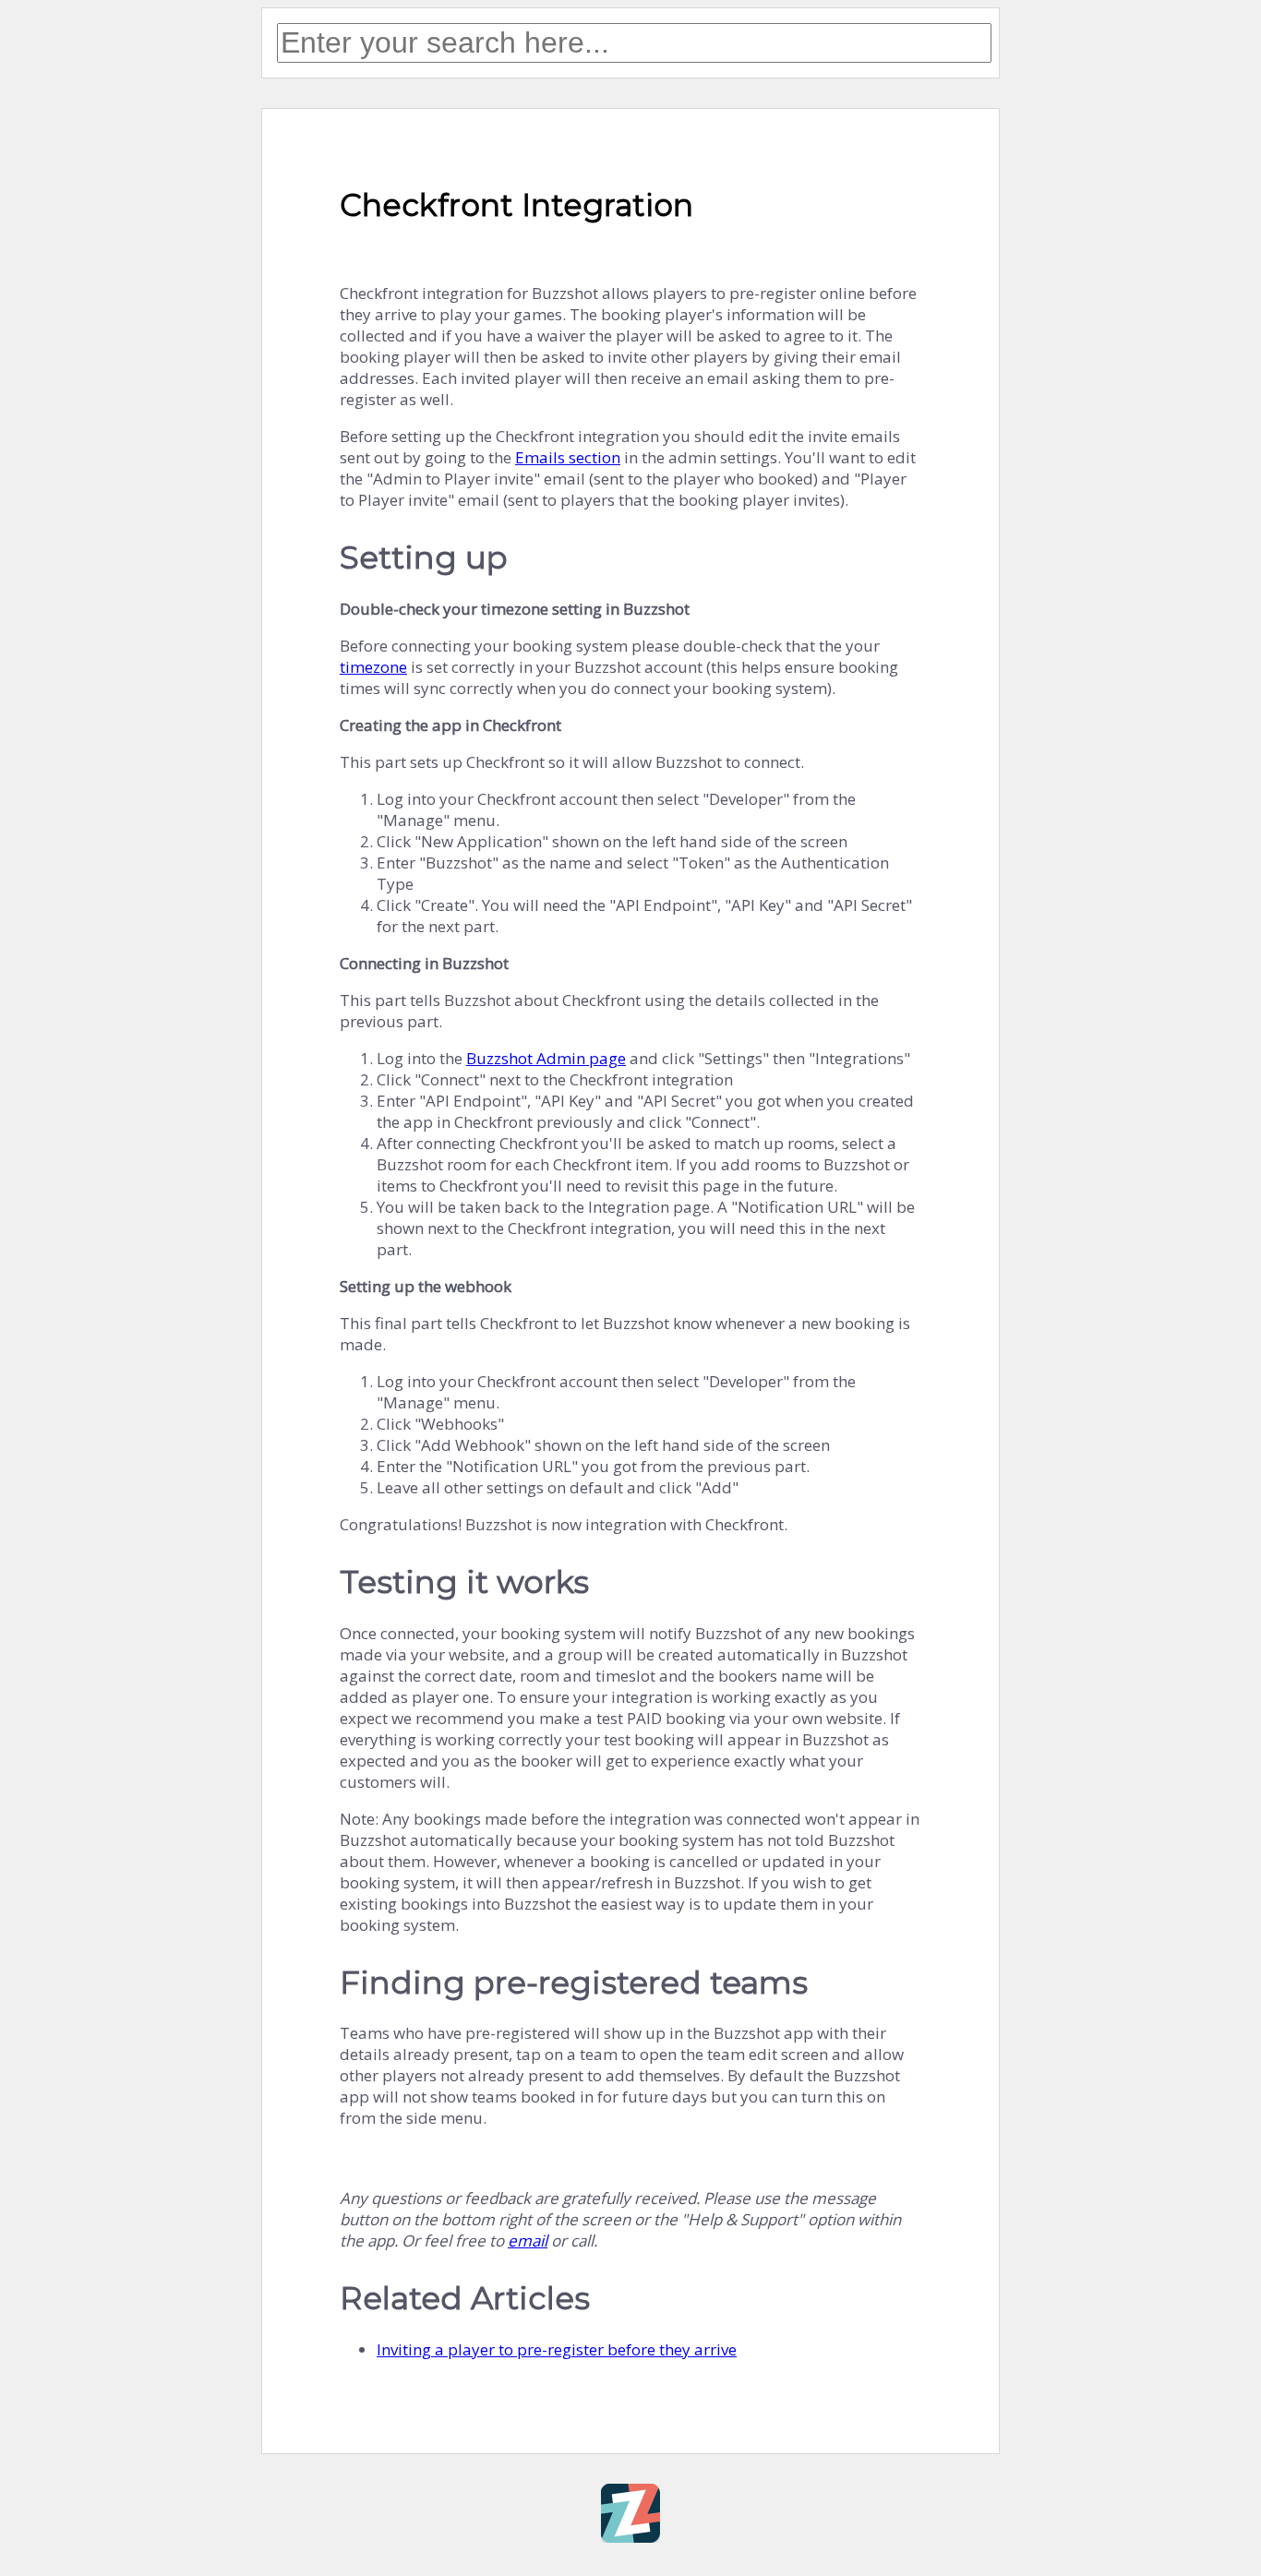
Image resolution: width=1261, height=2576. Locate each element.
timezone (373, 667)
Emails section (568, 457)
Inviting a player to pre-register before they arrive (557, 2349)
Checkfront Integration (516, 205)
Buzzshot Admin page (546, 1058)
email (528, 2241)
